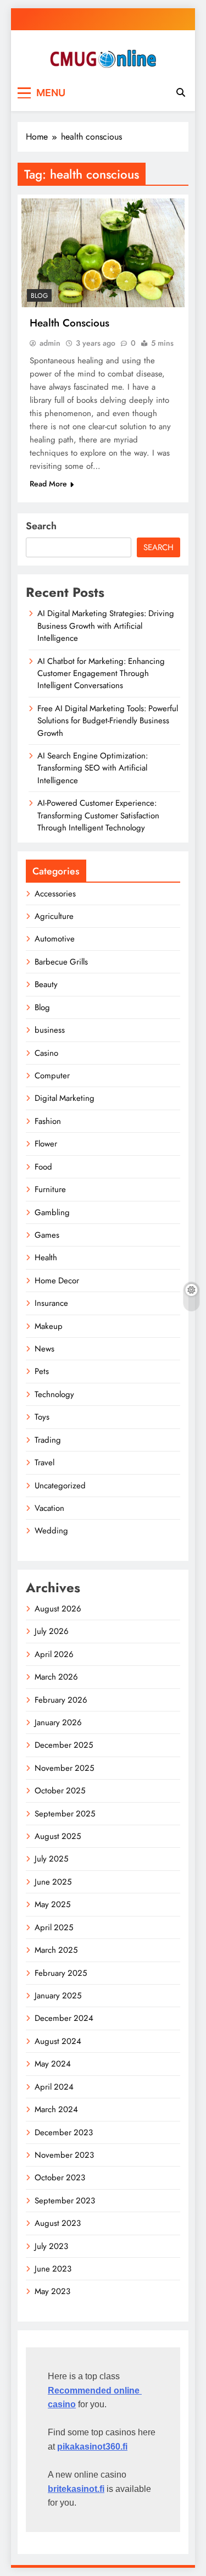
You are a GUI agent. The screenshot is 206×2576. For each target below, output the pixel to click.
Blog (39, 296)
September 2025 (65, 1814)
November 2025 (64, 1768)
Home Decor (57, 1281)
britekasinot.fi (76, 2489)
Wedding (51, 1531)
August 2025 (58, 1836)
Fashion (48, 1121)
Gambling (52, 1212)
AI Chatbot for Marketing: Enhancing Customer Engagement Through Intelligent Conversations (101, 674)
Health (46, 1257)
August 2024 (58, 2041)
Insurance (51, 1303)
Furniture (50, 1189)
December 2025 (64, 1745)
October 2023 (60, 2178)
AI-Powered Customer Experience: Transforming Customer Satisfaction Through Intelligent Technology (98, 815)
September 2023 (65, 2201)
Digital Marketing (65, 1098)
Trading (48, 1440)
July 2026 (52, 1631)
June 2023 (53, 2269)
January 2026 (58, 1722)
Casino (46, 1053)
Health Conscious (69, 323)
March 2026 (56, 1677)
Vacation (49, 1508)
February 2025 (61, 1973)
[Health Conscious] (103, 253)
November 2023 (64, 2155)
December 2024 (64, 2018)
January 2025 (58, 1996)
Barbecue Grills (61, 962)
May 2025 (52, 1904)
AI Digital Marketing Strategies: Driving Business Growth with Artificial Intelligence (106, 626)
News (44, 1349)
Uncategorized (60, 1486)
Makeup (49, 1326)
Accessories (55, 894)
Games (47, 1235)
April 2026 (54, 1654)
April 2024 (54, 2087)
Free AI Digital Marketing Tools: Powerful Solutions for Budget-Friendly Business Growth (108, 721)
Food (43, 1167)
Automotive (55, 939)
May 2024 (53, 2064)
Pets (42, 1371)
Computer (52, 1076)
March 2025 (56, 1950)
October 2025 (60, 1791)
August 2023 (58, 2223)
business (50, 1030)
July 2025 (51, 1859)
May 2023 (52, 2291)
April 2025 (54, 1927)
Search (41, 526)
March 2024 (56, 2109)
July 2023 (51, 2246)
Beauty (46, 984)
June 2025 (53, 1882)
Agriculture (54, 916)
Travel (44, 1462)
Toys (42, 1417)
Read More (48, 484)
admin (50, 343)
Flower (46, 1144)
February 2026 (61, 1700)
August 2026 (58, 1609)
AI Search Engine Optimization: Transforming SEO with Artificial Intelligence (93, 768)
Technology (54, 1394)
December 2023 (64, 2132)
